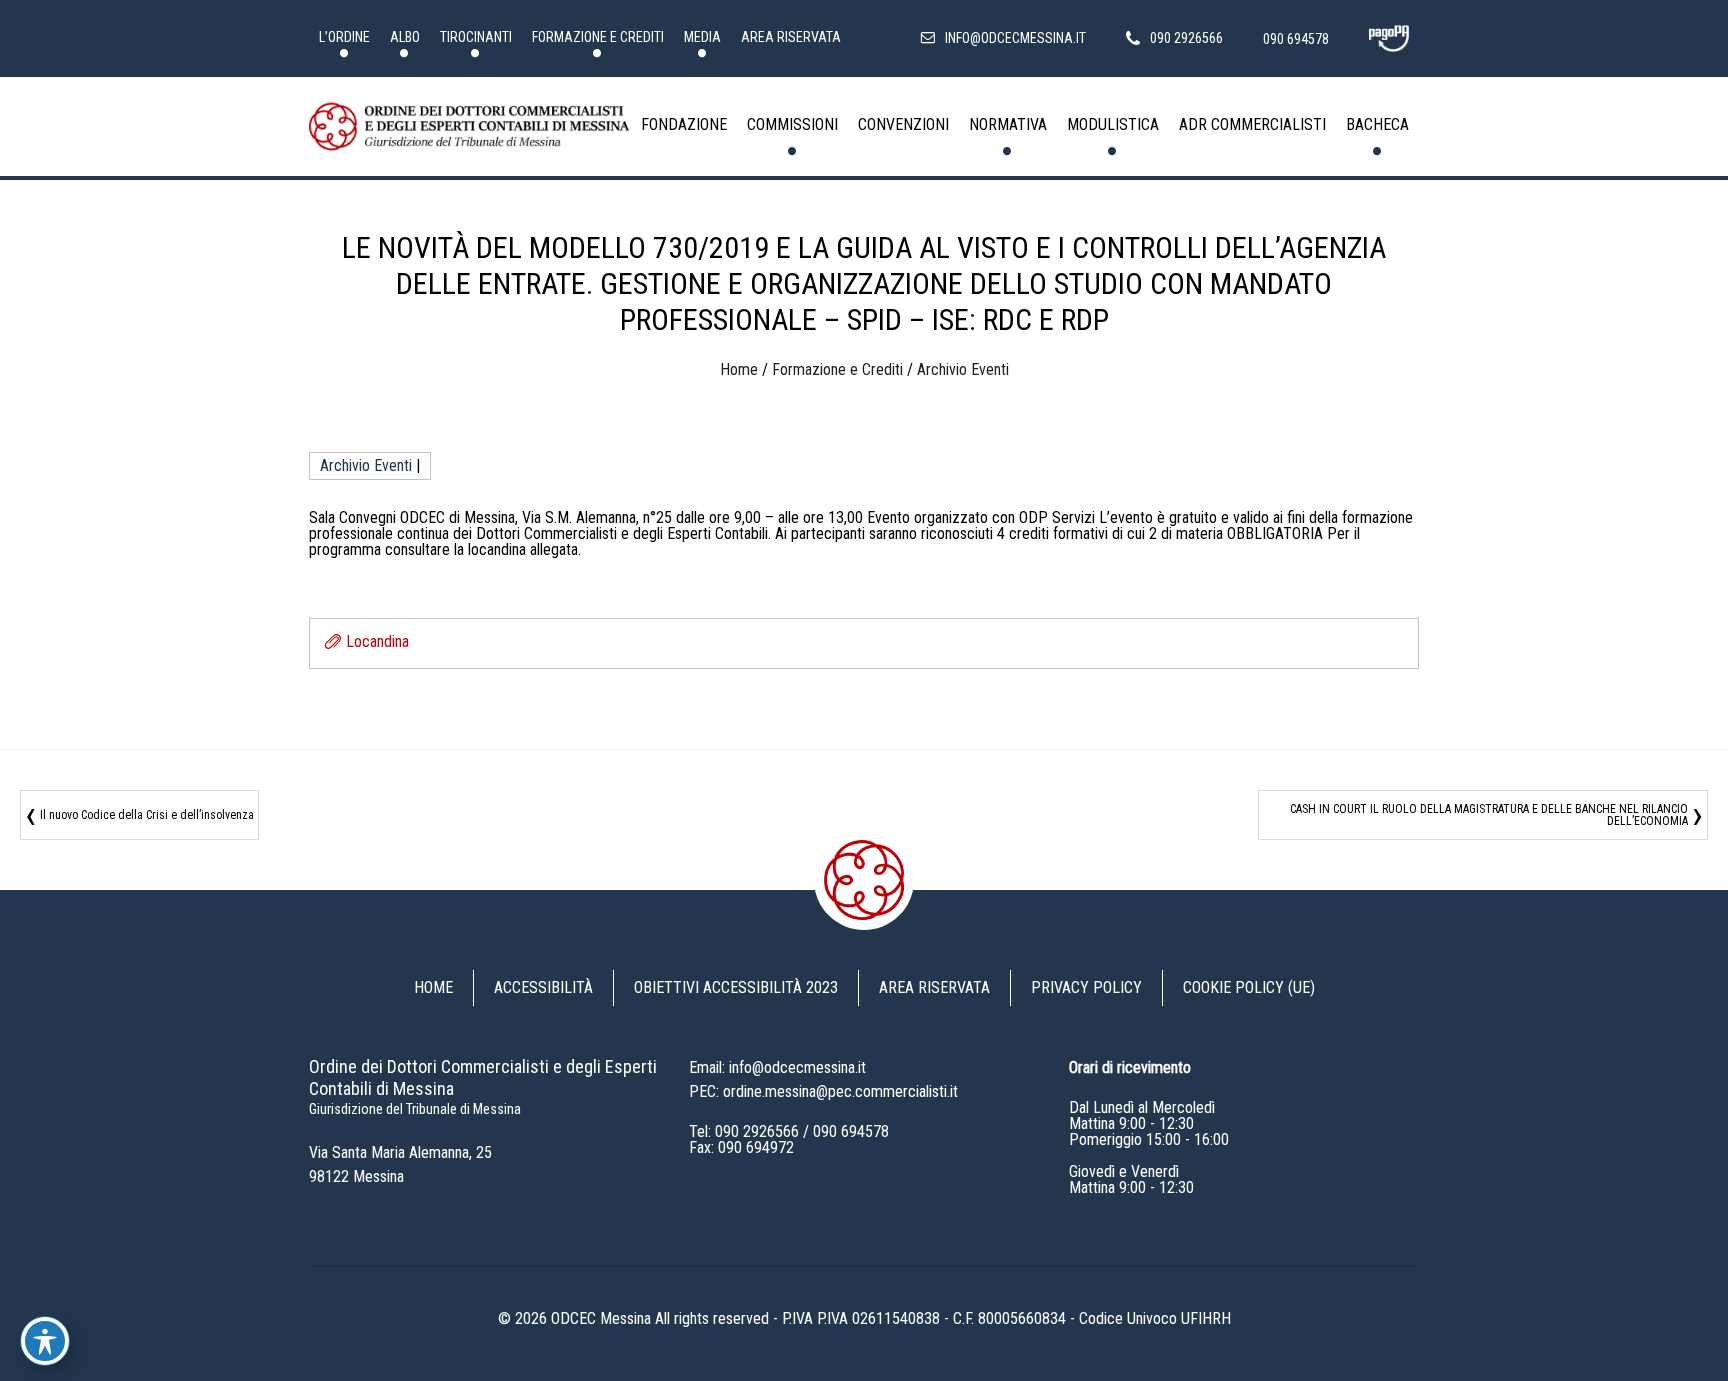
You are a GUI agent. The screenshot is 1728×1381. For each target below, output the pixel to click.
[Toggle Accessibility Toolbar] (45, 1341)
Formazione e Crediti (598, 37)
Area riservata (791, 37)
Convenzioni (903, 124)
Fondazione (684, 124)
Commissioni (792, 124)
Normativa (1008, 124)
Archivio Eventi (963, 369)
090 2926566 (757, 1131)
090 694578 (851, 1131)
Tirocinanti (476, 37)
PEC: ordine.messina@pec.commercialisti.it (823, 1091)
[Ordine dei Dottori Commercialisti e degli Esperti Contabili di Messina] (469, 127)
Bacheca (1377, 124)
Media (702, 37)
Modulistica (1113, 124)
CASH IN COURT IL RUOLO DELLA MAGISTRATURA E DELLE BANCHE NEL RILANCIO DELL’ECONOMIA (1489, 815)
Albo (405, 37)
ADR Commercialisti (1252, 124)
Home (739, 369)
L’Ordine (344, 37)
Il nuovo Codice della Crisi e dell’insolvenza (147, 815)
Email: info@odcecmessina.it (777, 1067)
